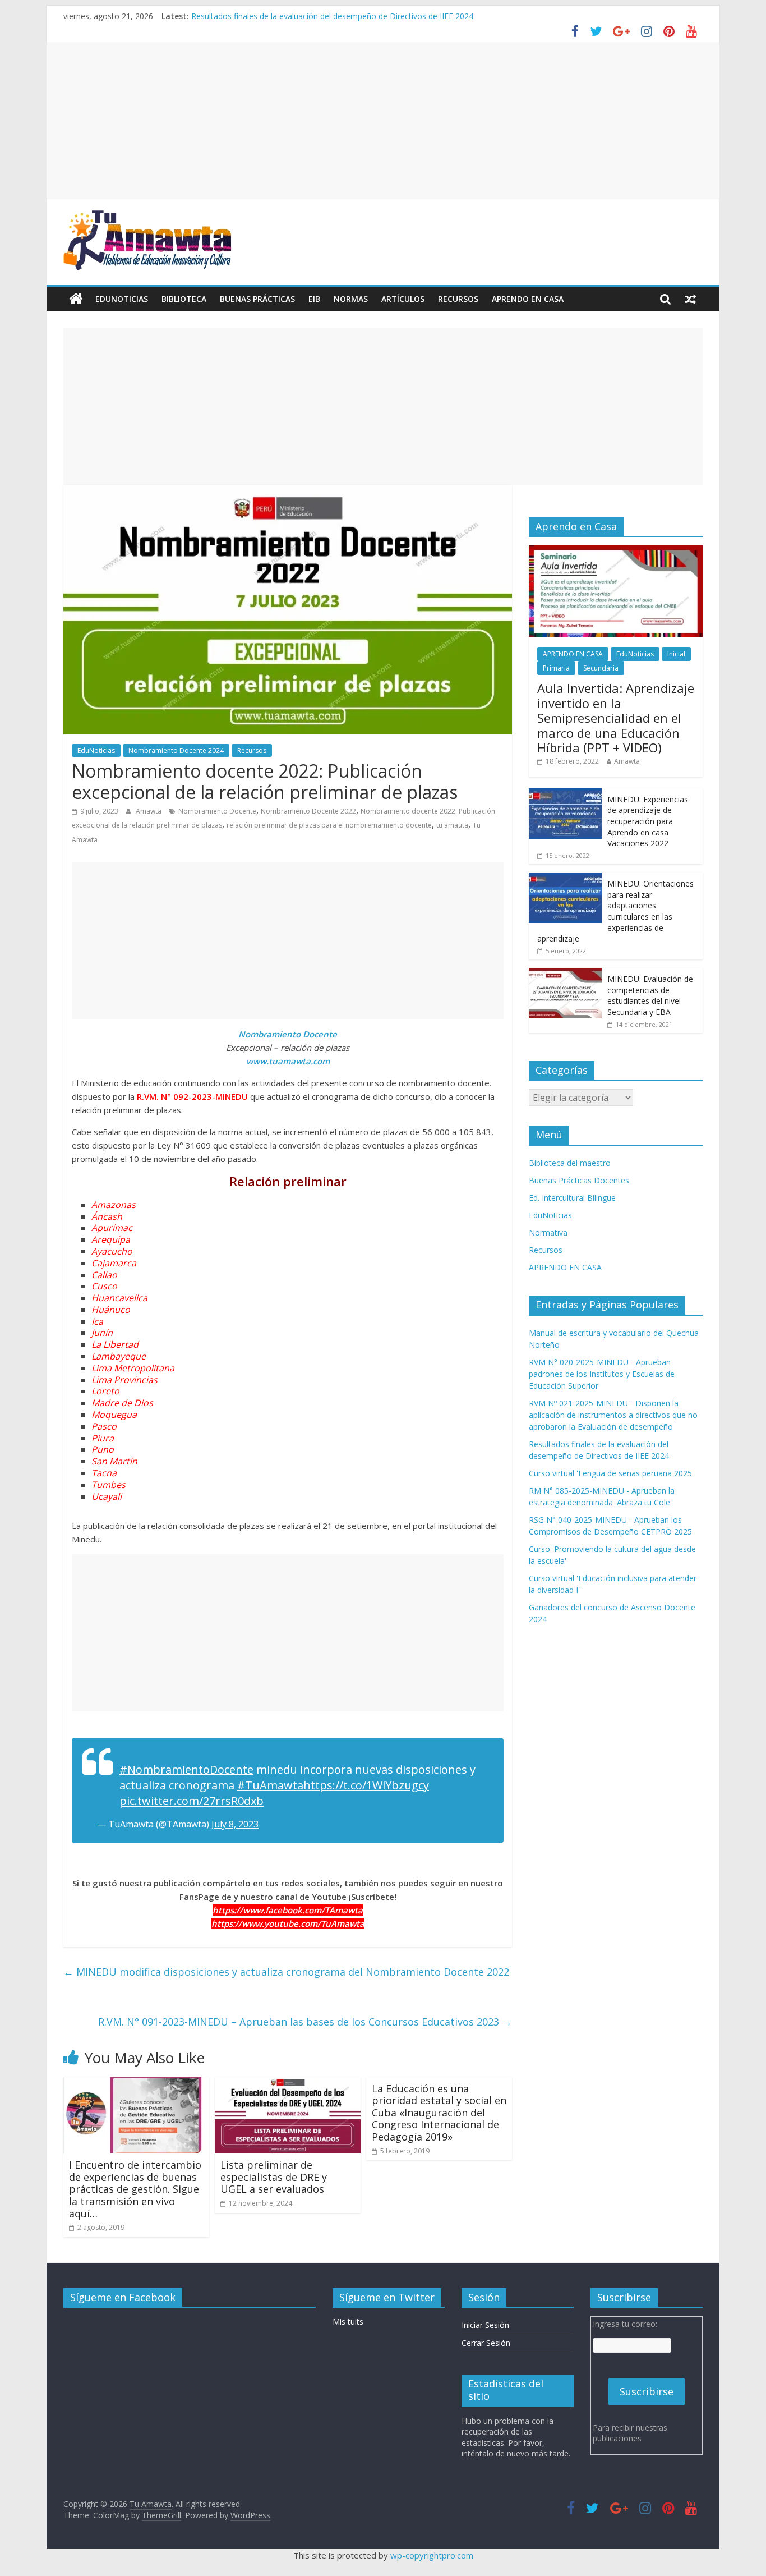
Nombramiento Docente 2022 (308, 811)
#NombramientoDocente (186, 1769)
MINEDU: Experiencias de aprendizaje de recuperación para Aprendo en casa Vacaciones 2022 (648, 821)
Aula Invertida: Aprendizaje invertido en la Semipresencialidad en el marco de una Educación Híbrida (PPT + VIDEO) (616, 718)
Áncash (107, 1216)
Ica (97, 1321)
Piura (103, 1438)
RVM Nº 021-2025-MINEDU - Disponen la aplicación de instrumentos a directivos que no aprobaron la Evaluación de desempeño (613, 1415)
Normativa (548, 1232)
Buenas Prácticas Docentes (579, 1180)
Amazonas (114, 1205)
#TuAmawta (270, 1785)
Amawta (149, 811)
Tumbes (109, 1485)
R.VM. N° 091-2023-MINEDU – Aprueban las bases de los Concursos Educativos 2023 (305, 2022)
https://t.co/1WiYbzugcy (366, 1785)
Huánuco (111, 1310)
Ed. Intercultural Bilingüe (572, 1198)
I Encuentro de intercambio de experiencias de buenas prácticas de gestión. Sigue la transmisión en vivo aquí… (135, 2189)
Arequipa (111, 1239)
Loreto (105, 1391)
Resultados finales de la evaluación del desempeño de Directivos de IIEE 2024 (332, 16)
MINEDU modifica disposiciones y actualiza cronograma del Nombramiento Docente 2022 (286, 1972)
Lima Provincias (124, 1380)
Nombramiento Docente (217, 811)
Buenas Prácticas (257, 299)
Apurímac (112, 1228)
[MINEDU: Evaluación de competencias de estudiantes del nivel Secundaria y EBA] (565, 974)
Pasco (104, 1426)
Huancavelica (119, 1298)
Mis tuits (348, 2322)
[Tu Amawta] (76, 299)
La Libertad (115, 1344)
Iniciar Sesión (485, 2325)
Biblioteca (184, 299)
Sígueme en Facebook (123, 2297)
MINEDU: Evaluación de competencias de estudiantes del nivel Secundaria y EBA (650, 995)
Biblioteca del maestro (570, 1163)
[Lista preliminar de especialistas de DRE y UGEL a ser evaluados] (288, 2084)
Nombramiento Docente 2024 (176, 750)
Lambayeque (119, 1356)
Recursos (458, 299)
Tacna (104, 1473)
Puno (103, 1449)
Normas (351, 299)
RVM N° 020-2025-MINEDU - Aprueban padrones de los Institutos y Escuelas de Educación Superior (602, 1374)
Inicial (676, 654)
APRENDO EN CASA (528, 299)
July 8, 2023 (235, 1824)
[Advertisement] (383, 121)
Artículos (403, 299)
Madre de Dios (122, 1403)
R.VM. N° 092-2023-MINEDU (192, 1096)
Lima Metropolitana (133, 1368)
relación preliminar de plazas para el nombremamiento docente (329, 825)
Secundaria (601, 668)
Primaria (556, 668)
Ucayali (107, 1496)
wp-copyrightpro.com (432, 2555)
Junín (102, 1333)
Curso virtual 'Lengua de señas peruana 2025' (611, 1473)
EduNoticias (122, 299)
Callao (104, 1275)
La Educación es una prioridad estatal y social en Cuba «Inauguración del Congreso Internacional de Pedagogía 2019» (439, 2113)
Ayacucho (112, 1251)
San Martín (114, 1461)
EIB (314, 299)
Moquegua (114, 1415)
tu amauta (452, 825)
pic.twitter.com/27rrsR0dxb (191, 1801)
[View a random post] (690, 299)
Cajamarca (114, 1263)
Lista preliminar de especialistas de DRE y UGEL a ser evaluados (274, 2177)
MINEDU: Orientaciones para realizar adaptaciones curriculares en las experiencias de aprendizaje (615, 911)
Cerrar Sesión (486, 2343)
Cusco (104, 1286)
